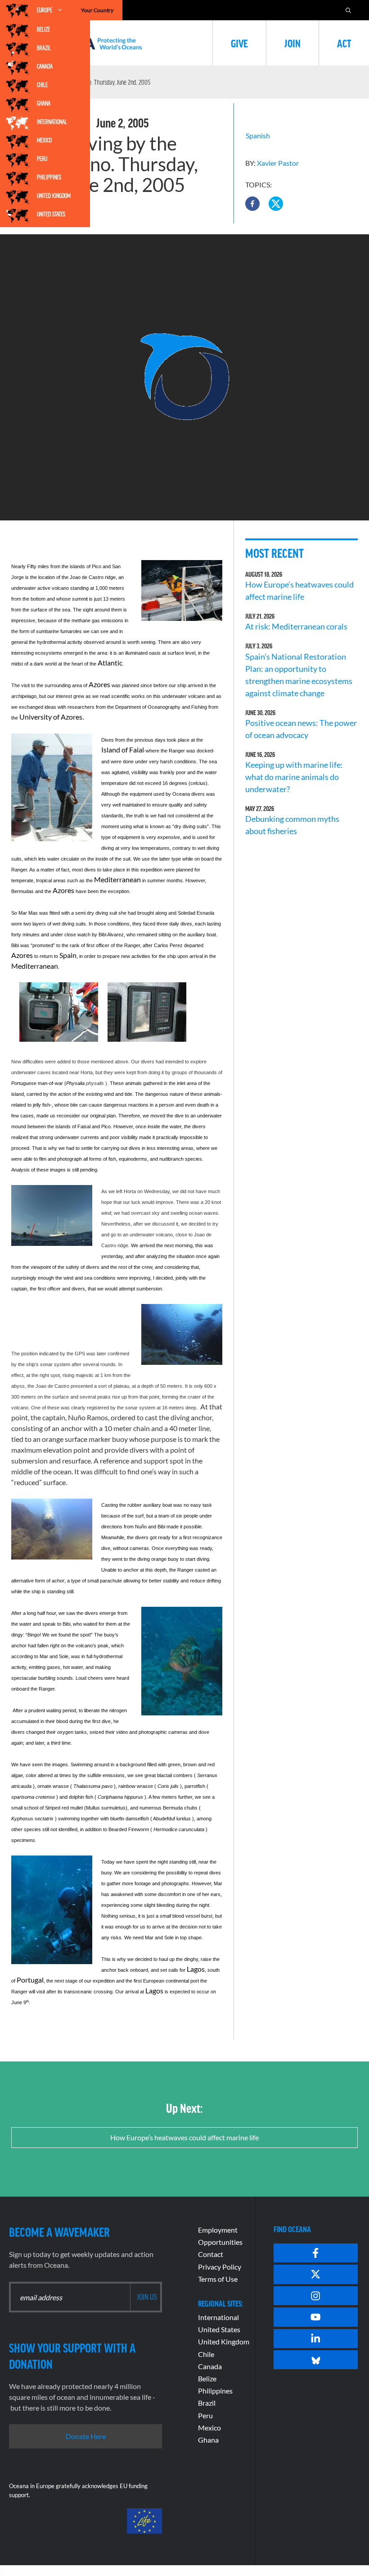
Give (239, 43)
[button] (252, 204)
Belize (43, 29)
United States (51, 214)
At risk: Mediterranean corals (298, 626)
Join (292, 43)
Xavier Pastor (278, 163)
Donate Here (86, 2436)
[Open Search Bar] (348, 10)
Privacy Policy (220, 2267)
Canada (45, 66)
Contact (211, 2254)
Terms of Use (218, 2279)
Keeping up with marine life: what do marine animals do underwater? (294, 777)
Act (344, 43)
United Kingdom (54, 196)
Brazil (44, 48)
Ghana (44, 103)
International (52, 122)
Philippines (49, 177)
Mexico (44, 140)
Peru (42, 159)
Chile (42, 85)
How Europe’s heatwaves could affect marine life (184, 2137)
